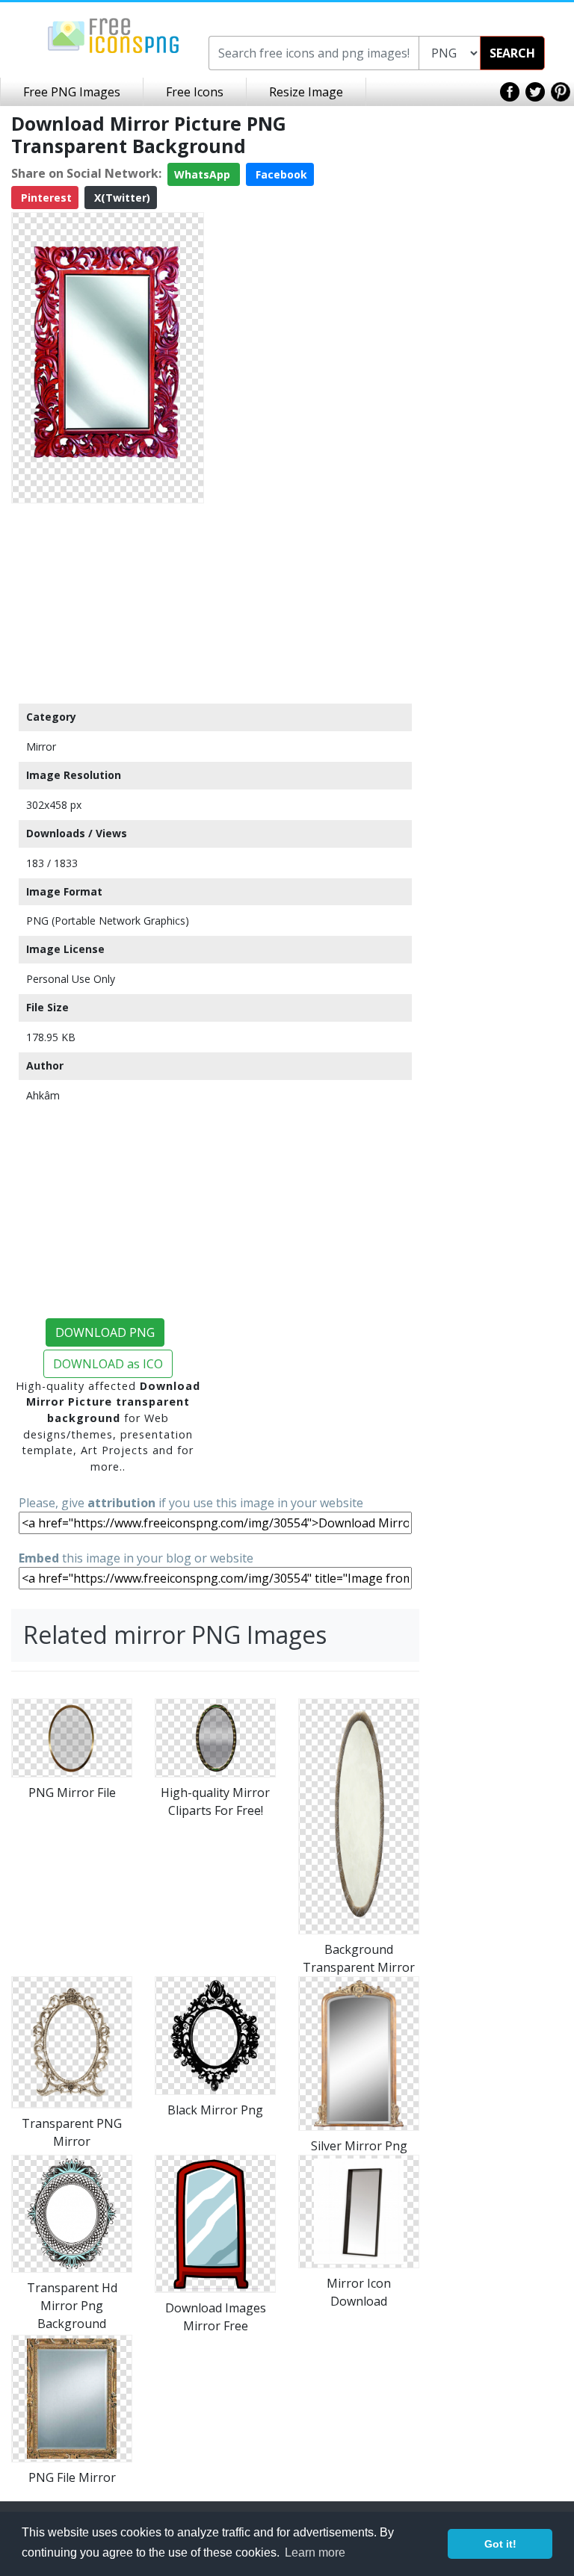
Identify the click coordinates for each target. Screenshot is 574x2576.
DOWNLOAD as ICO (108, 1364)
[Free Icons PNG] (114, 34)
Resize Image (306, 92)
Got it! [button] (500, 2544)
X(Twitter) (121, 198)
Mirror (41, 747)
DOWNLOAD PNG (105, 1332)
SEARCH (512, 53)
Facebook (280, 174)
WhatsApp (204, 174)
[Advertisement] (108, 603)
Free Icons (195, 92)
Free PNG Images (72, 92)
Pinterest (45, 198)
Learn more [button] (315, 2552)
